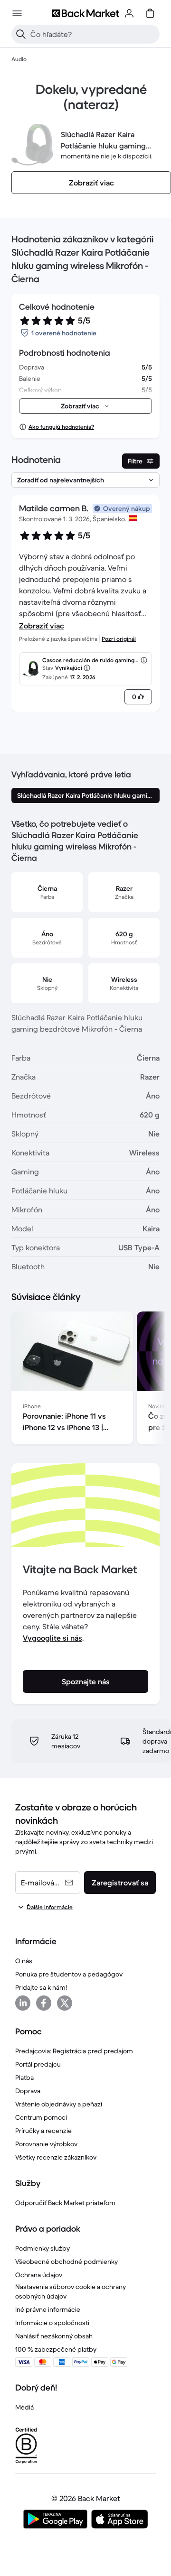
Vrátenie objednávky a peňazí (59, 2104)
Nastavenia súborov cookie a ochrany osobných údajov (71, 2291)
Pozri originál (119, 639)
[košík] (150, 13)
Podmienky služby (43, 2248)
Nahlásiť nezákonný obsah (54, 2336)
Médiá (24, 2407)
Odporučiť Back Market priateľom (65, 2203)
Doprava (28, 2091)
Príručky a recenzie (43, 2131)
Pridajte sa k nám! (41, 1987)
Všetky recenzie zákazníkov (56, 2157)
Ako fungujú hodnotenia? (61, 427)
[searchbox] (93, 34)
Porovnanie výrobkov (46, 2144)
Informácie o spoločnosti (52, 2323)
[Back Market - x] (65, 2003)
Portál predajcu (38, 2064)
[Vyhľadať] (21, 34)
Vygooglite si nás (52, 1638)
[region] (85, 1380)
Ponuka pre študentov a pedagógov (69, 1974)
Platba (24, 2077)
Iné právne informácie (48, 2309)
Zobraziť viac (42, 626)
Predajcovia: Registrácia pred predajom (74, 2051)
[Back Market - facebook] (44, 2003)
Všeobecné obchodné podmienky (66, 2262)
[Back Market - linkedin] (23, 2003)
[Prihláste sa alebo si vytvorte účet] (129, 13)
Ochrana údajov (39, 2275)
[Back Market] (85, 13)
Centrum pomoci (41, 2117)
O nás (24, 1961)
